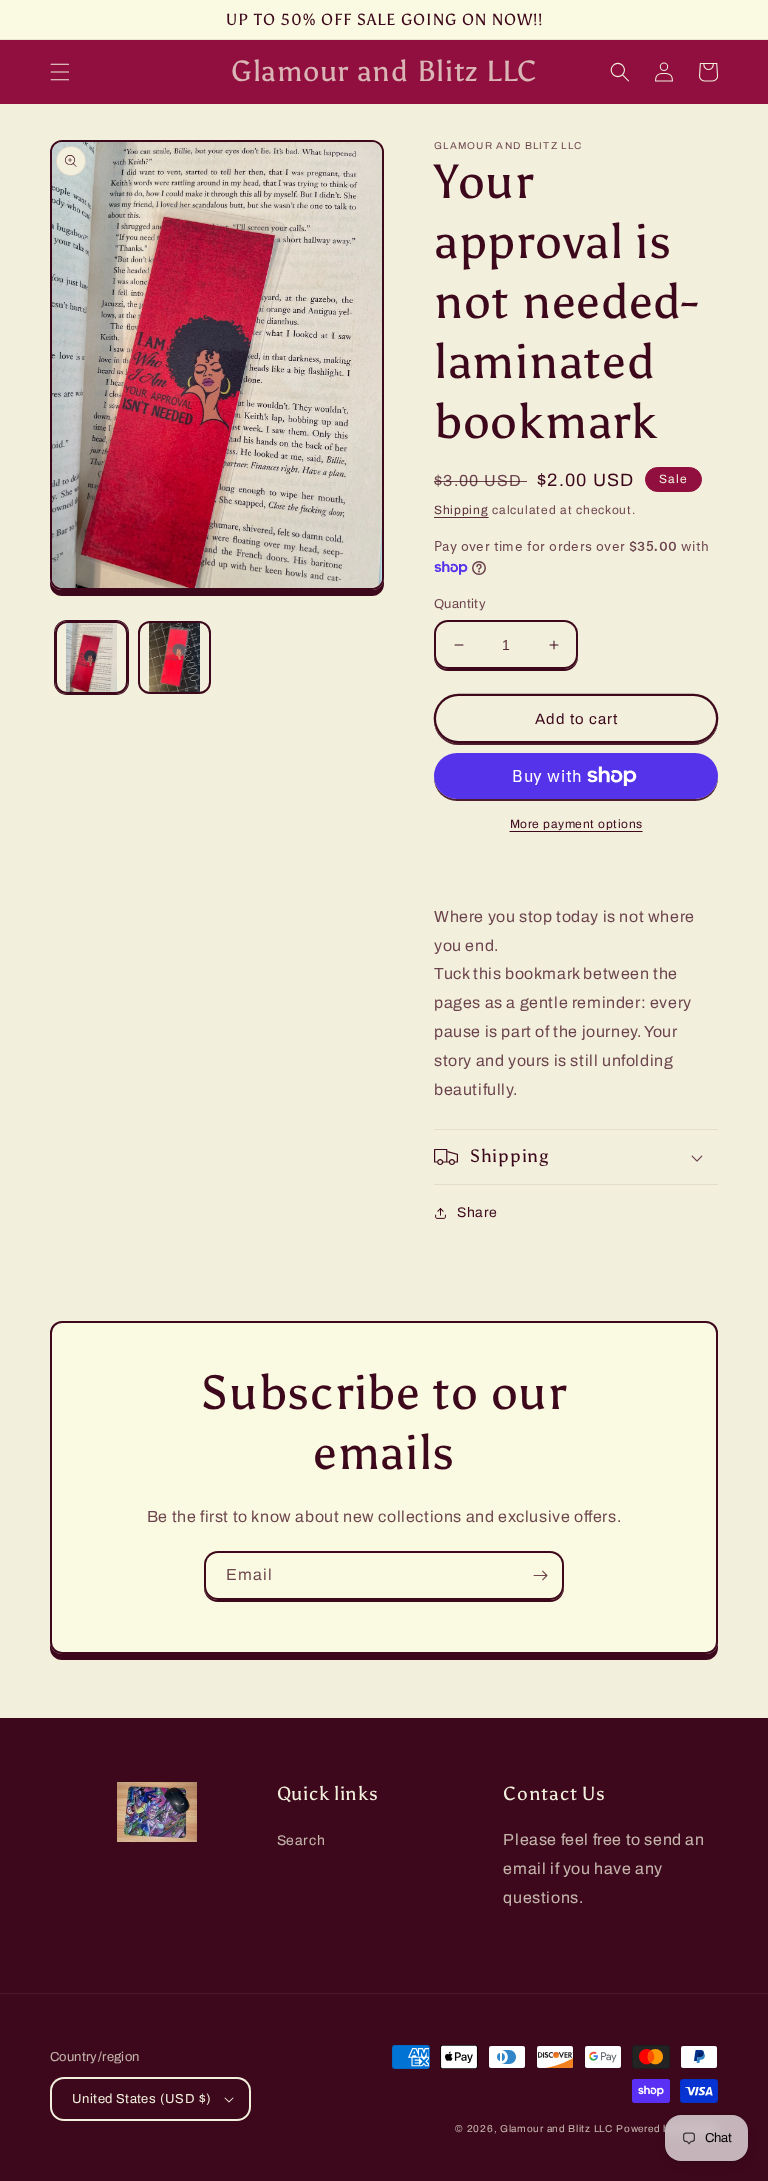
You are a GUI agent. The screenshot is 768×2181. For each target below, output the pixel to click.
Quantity (460, 604)
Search (301, 1840)
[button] (60, 72)
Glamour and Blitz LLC (556, 2128)
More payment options (576, 824)
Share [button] (477, 1212)
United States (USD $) (141, 2099)
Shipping (461, 510)
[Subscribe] (540, 1575)
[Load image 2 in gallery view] (174, 657)
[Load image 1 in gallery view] (91, 657)
